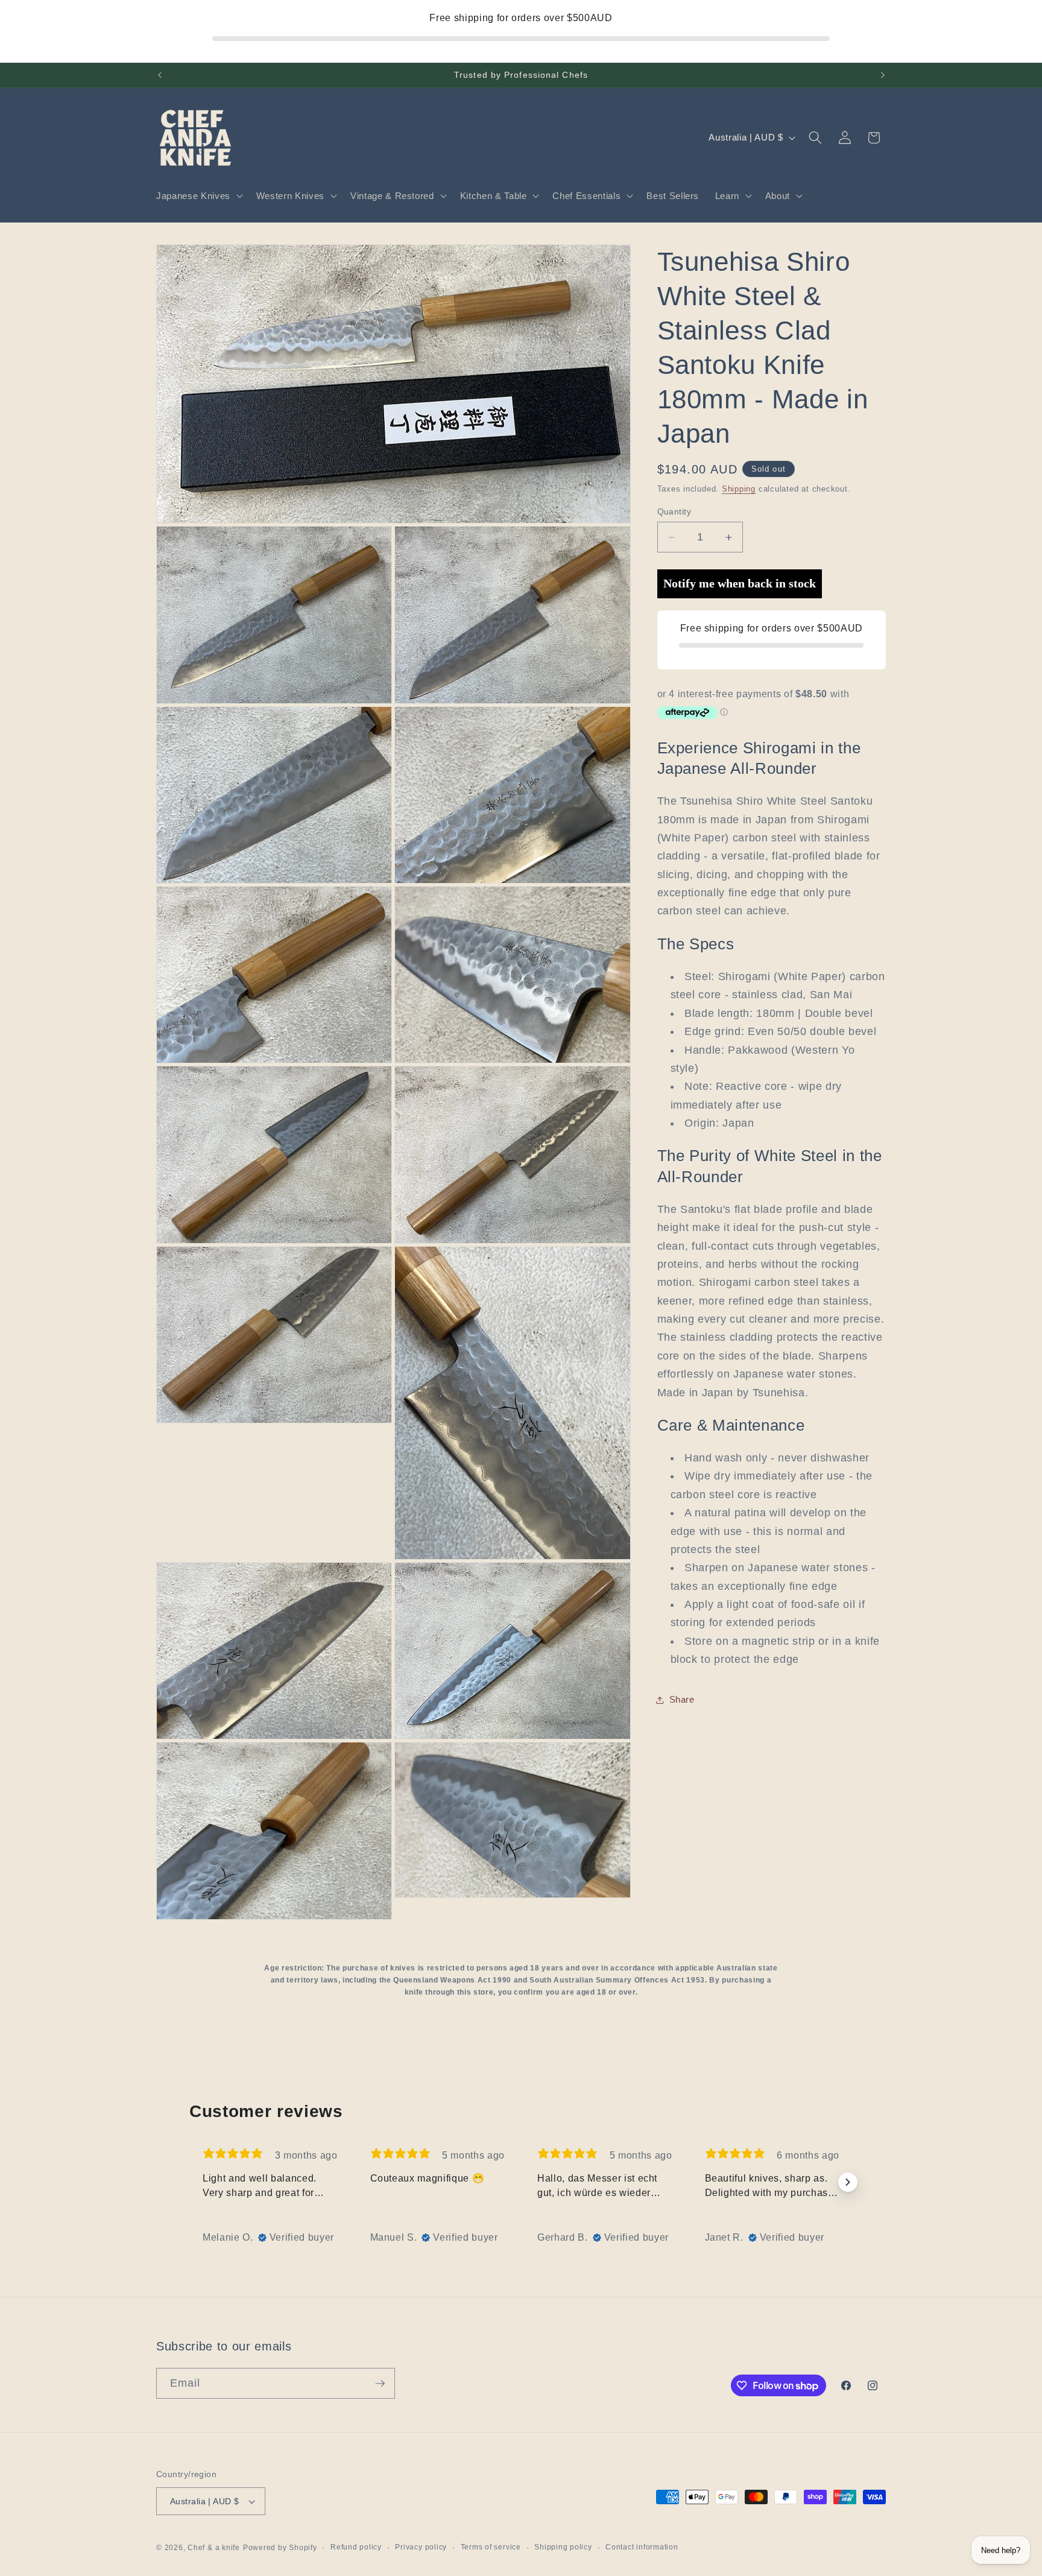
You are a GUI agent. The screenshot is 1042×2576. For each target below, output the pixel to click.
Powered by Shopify (280, 2548)
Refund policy (356, 2547)
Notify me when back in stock (740, 584)
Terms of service (491, 2547)
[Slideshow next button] (848, 2182)
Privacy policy (421, 2547)
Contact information (642, 2547)
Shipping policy (563, 2547)
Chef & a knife (214, 2548)
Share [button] (682, 1699)
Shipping (739, 489)
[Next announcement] (883, 75)
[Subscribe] (380, 2384)
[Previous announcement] (160, 75)
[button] (198, 196)
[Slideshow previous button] (194, 2182)
